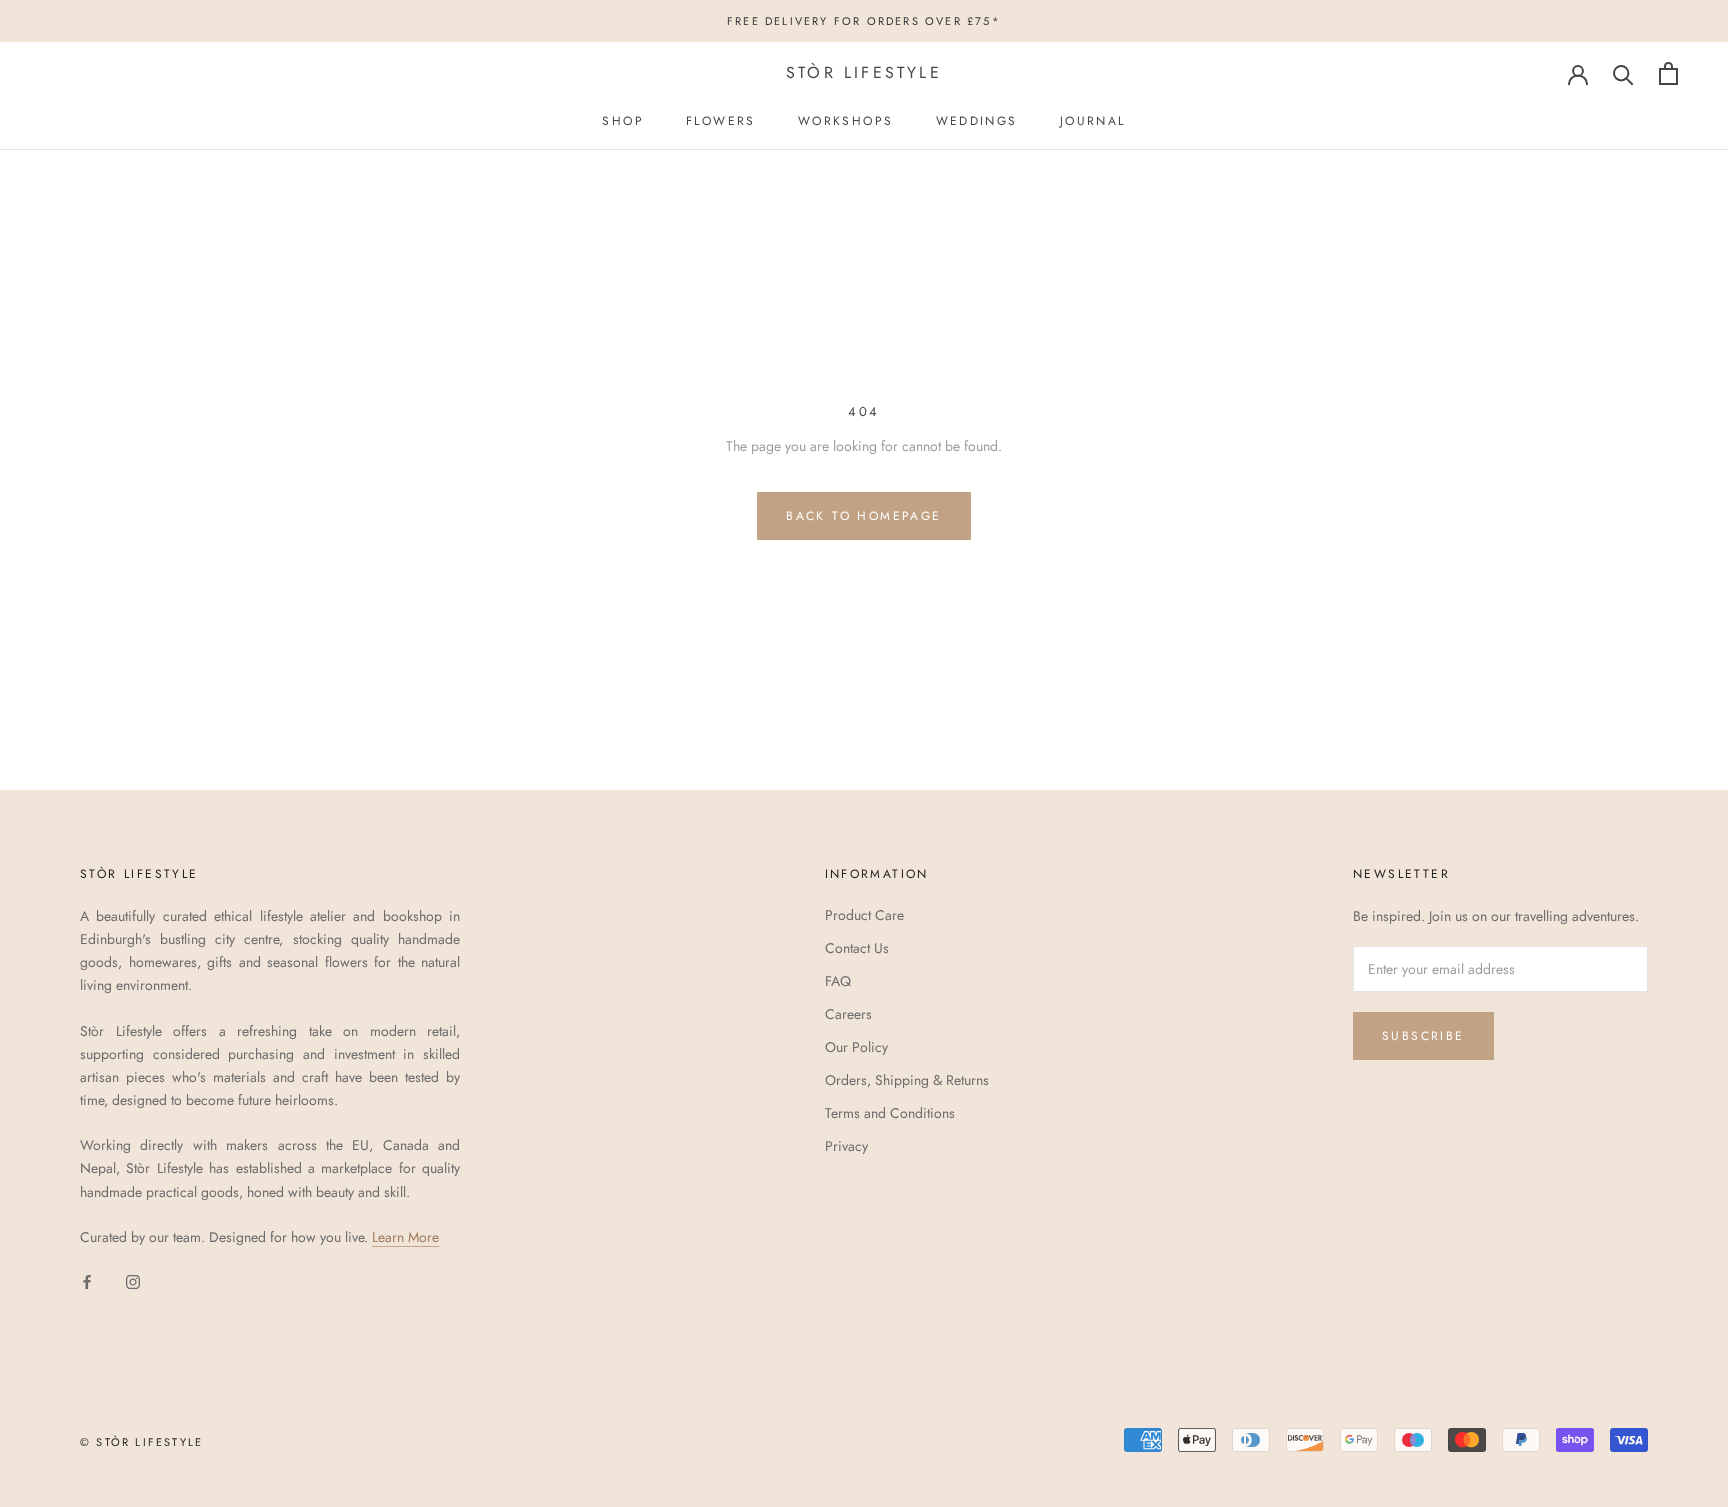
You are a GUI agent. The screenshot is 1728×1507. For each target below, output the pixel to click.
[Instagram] (133, 1280)
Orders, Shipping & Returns (907, 1080)
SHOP (623, 121)
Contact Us (857, 948)
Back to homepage (863, 516)
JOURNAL (1093, 121)
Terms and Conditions (890, 1113)
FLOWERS (721, 121)
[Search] (1623, 73)
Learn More (405, 1237)
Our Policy (856, 1047)
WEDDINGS (977, 121)
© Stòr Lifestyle (141, 1442)
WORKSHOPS (846, 121)
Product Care (864, 915)
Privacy (846, 1146)
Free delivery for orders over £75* (864, 21)
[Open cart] (1668, 73)
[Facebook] (87, 1280)
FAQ (838, 981)
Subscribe (1423, 1036)
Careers (848, 1014)
